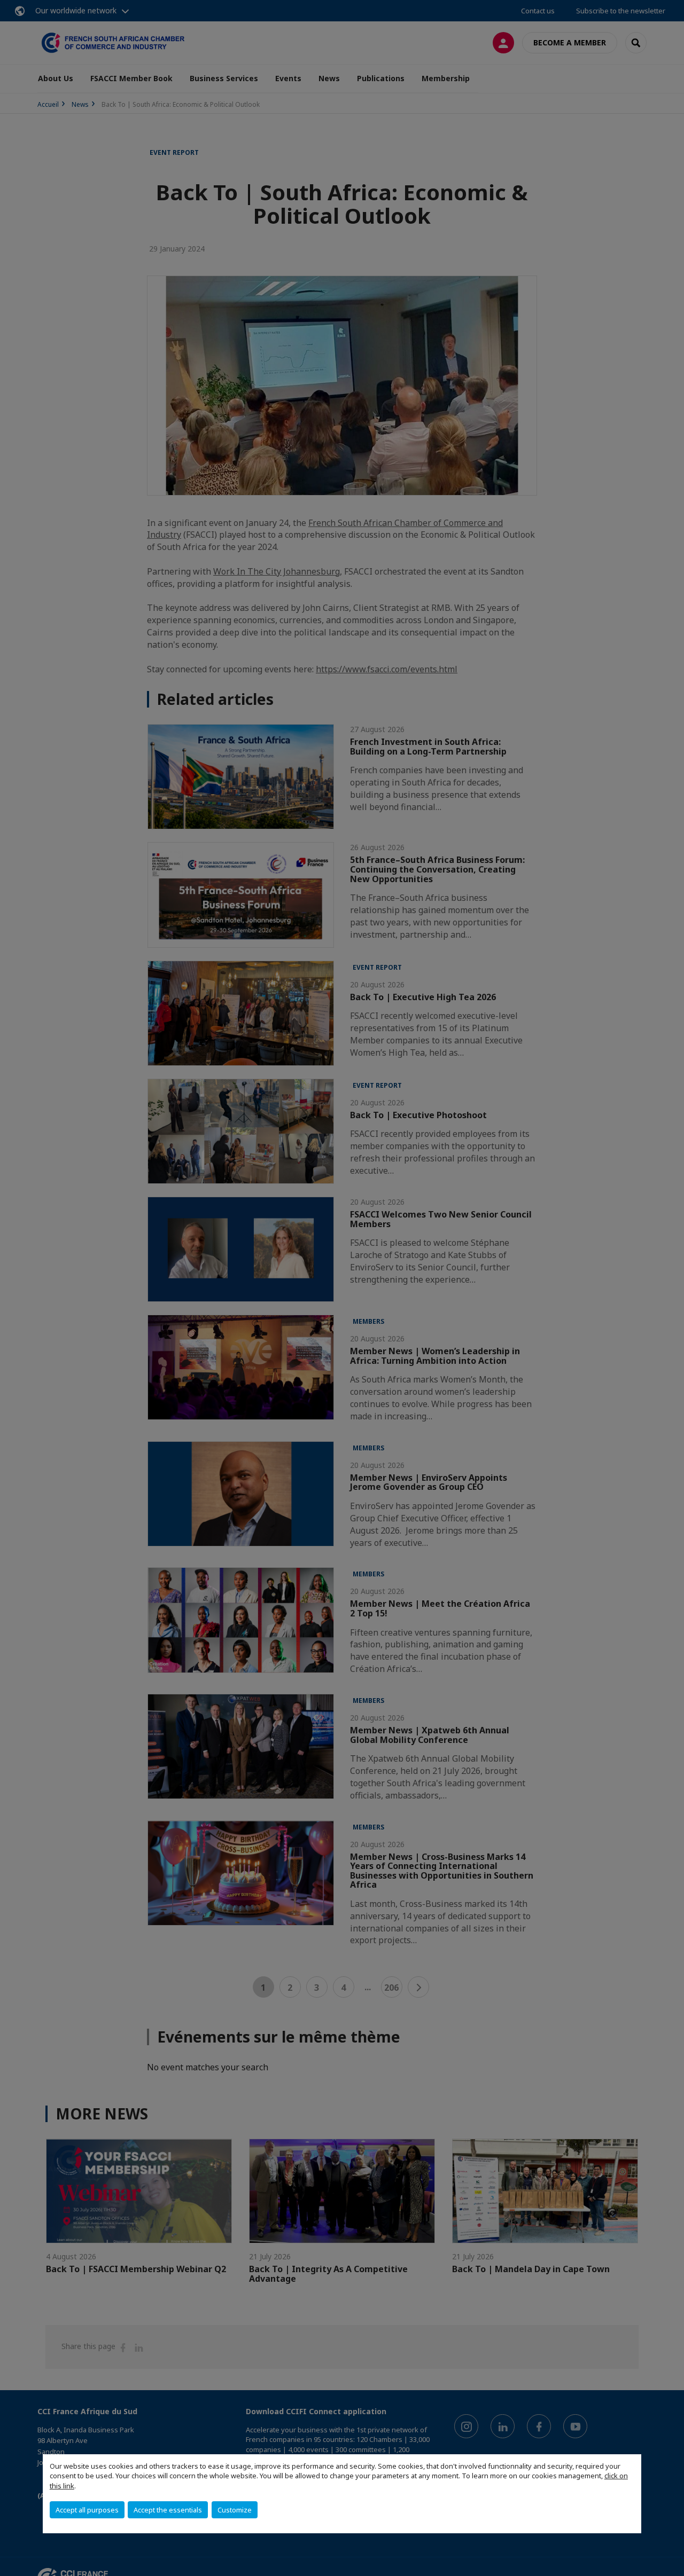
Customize (235, 2510)
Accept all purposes (87, 2510)
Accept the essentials (168, 2510)
